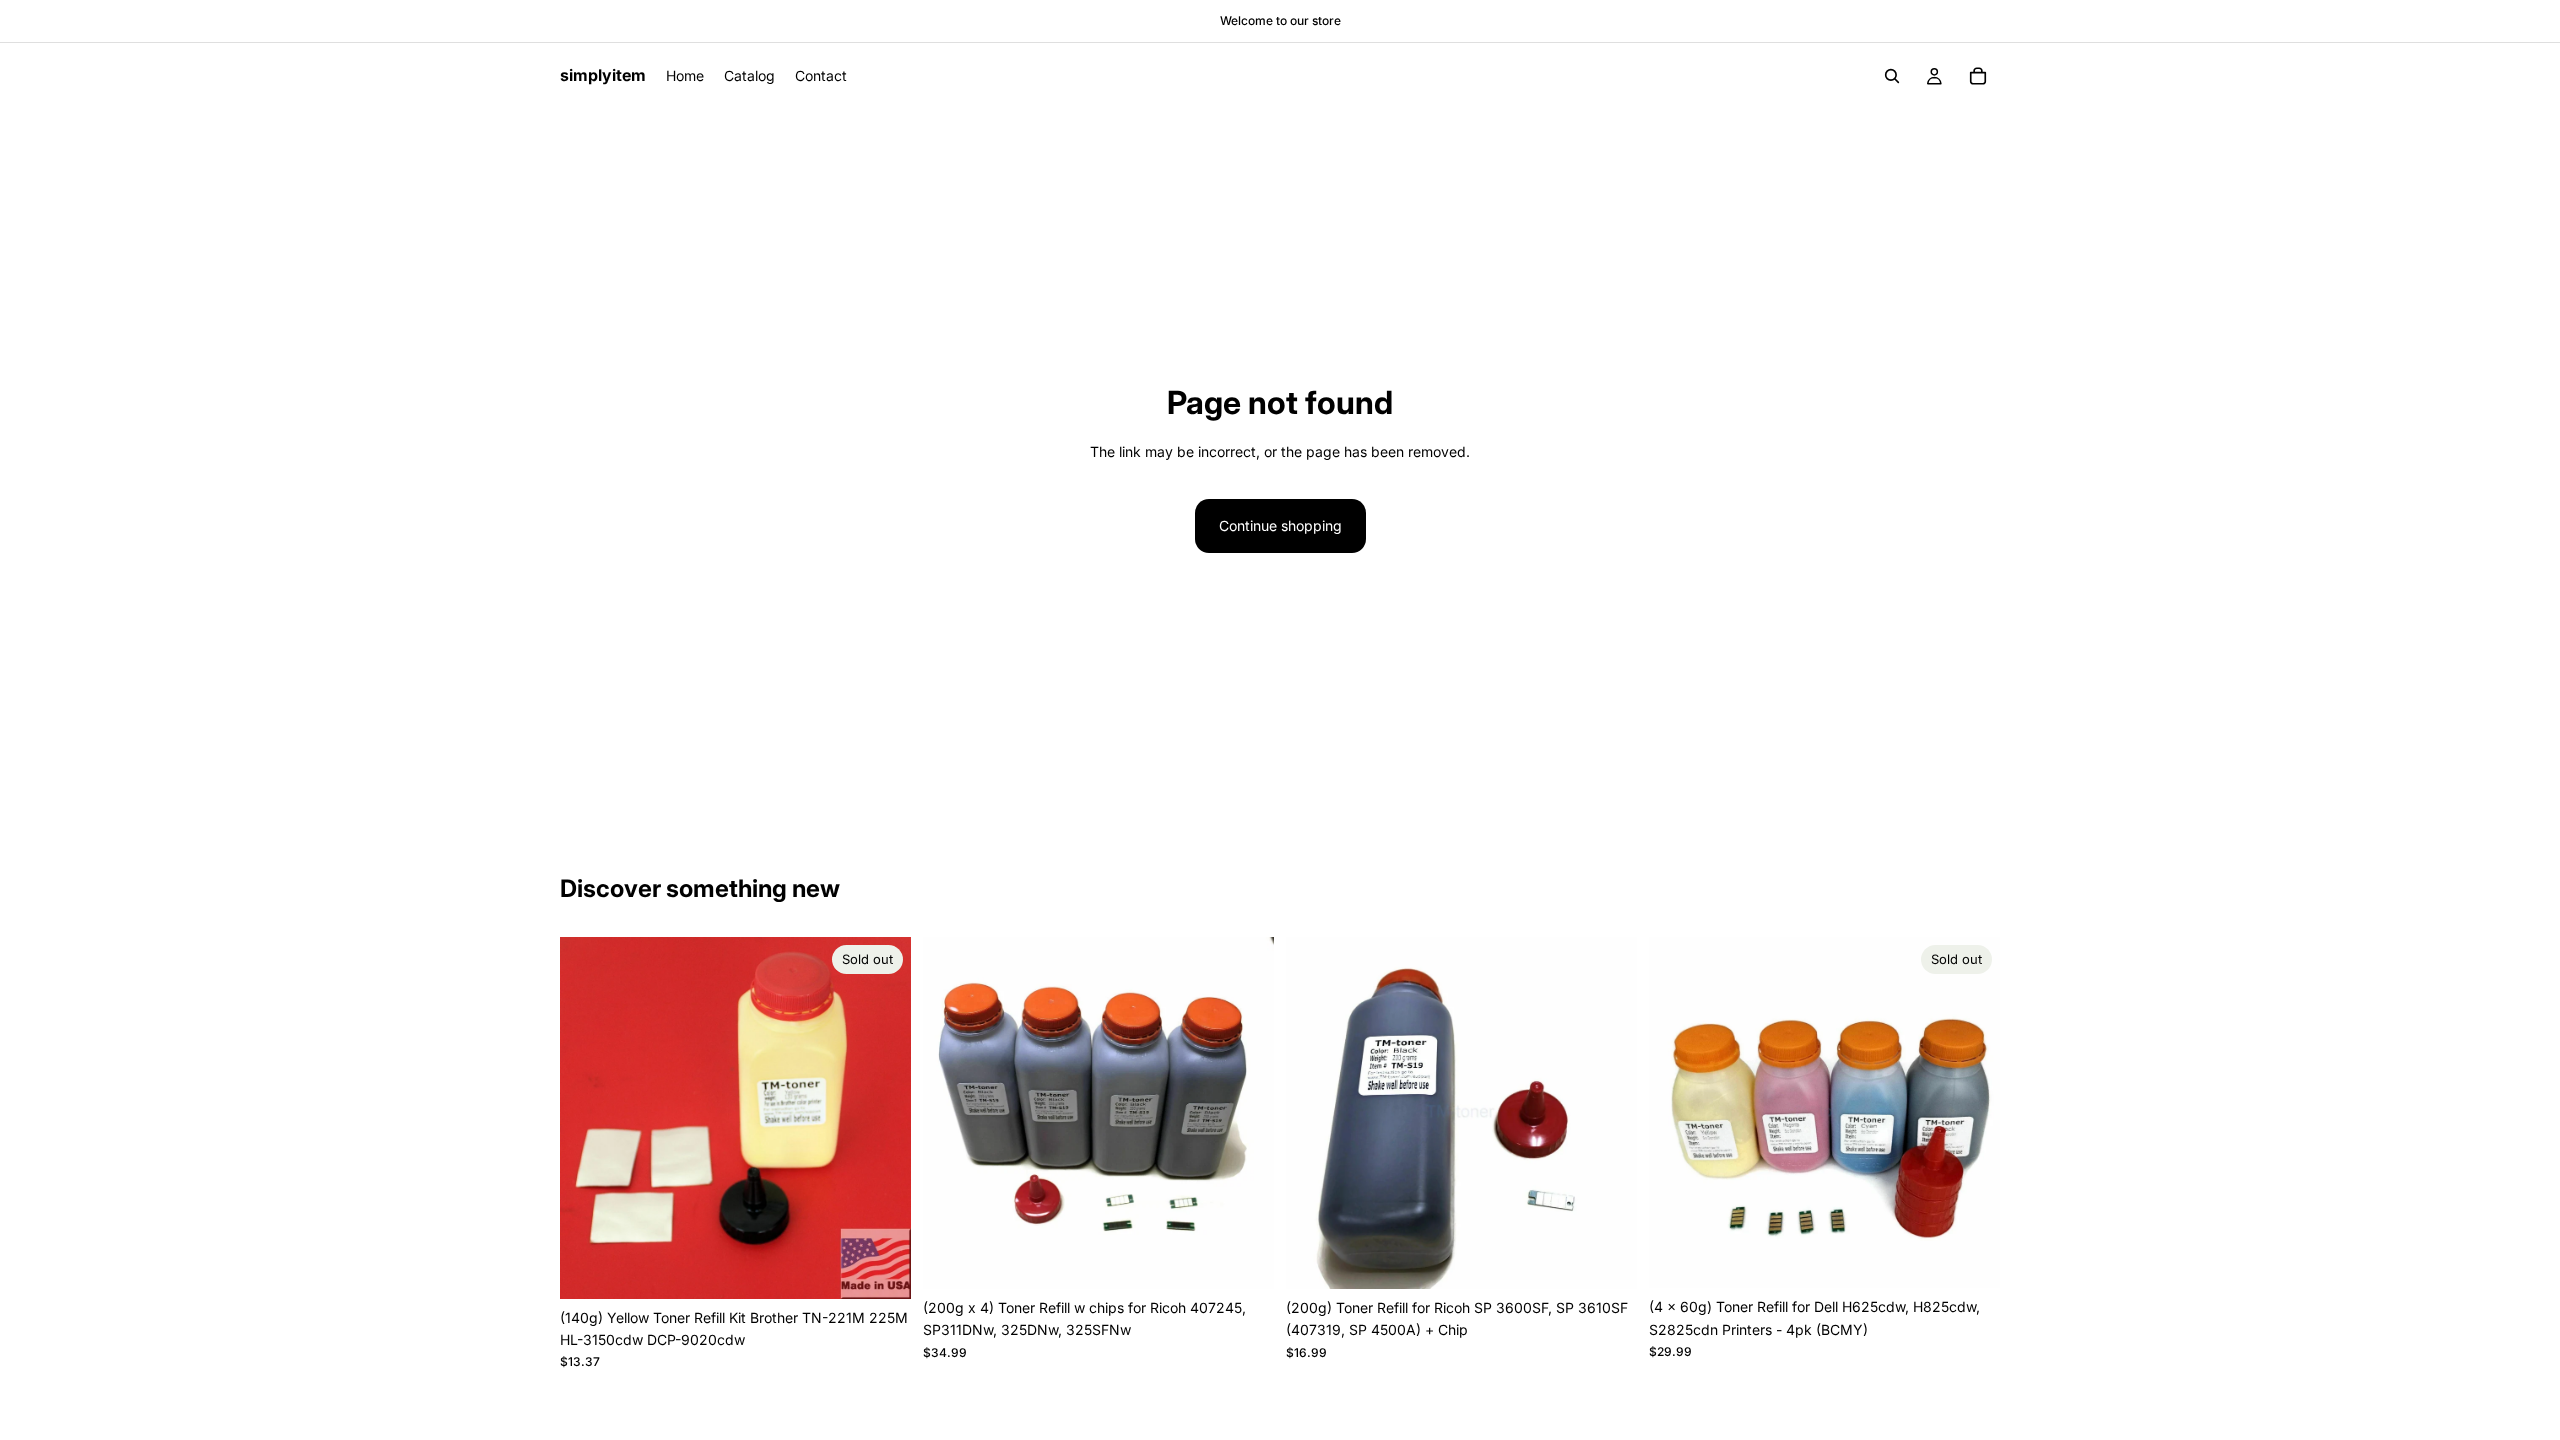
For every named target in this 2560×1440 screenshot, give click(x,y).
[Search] (1892, 76)
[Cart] (1978, 76)
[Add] (1243, 1258)
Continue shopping (1280, 525)
